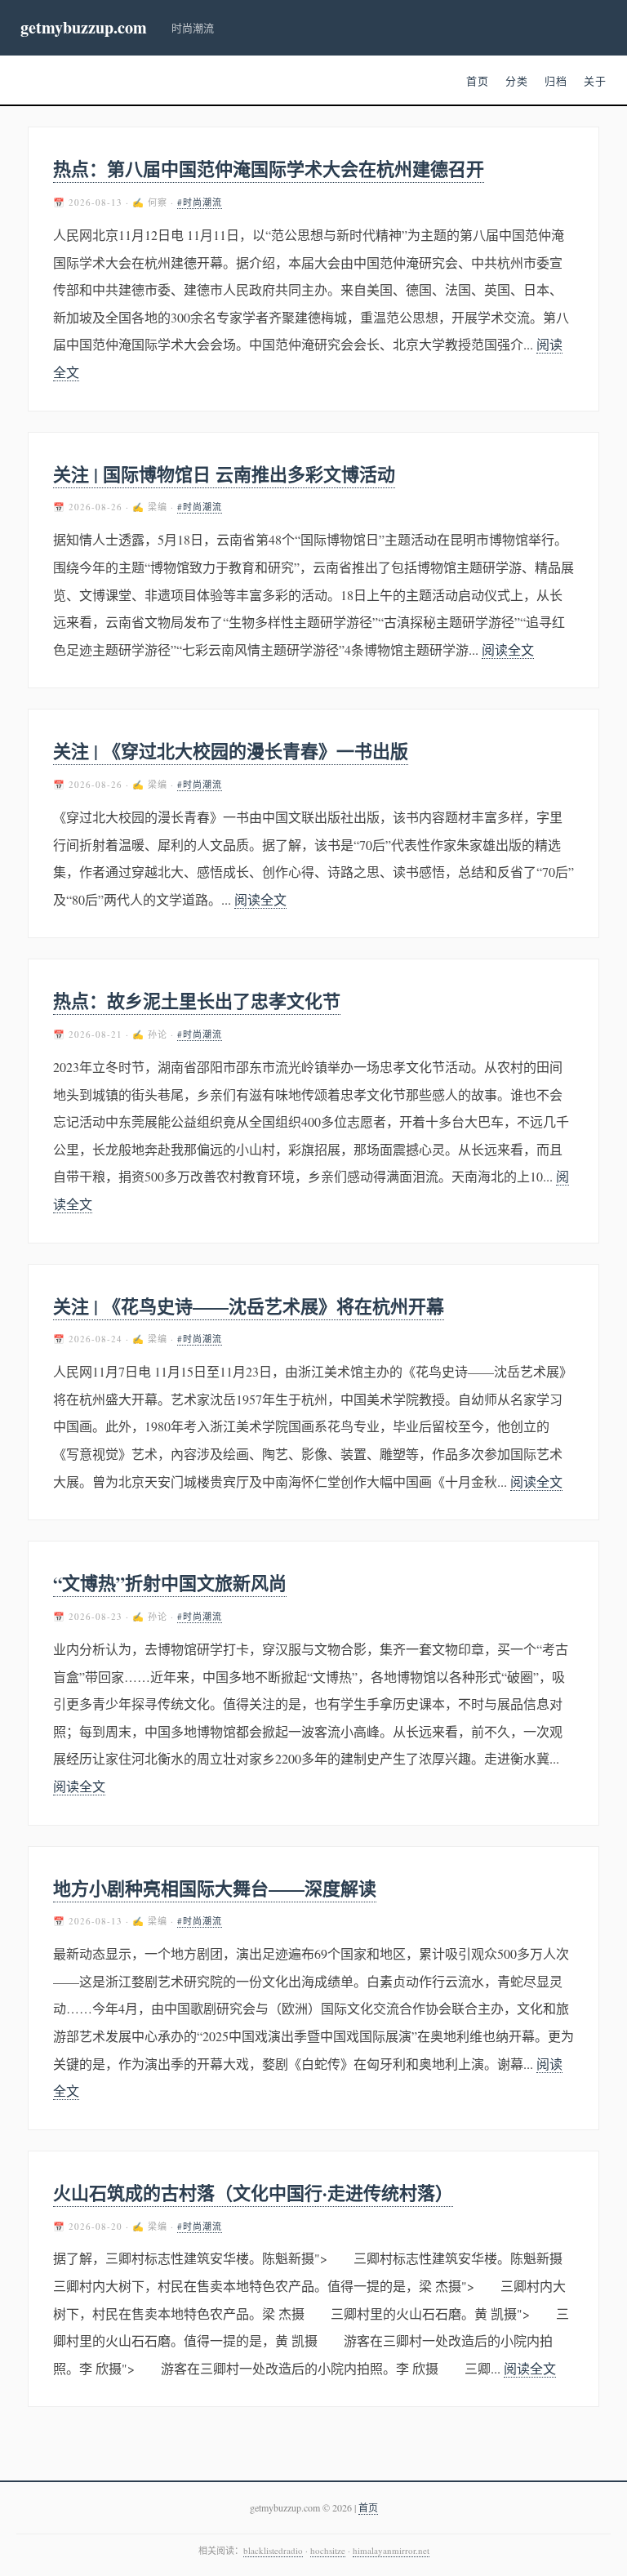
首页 (478, 81)
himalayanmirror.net (391, 2550)
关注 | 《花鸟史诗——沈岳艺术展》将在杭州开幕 (249, 1306)
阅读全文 (508, 650)
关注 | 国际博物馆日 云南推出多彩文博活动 (224, 474)
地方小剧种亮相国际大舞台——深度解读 (215, 1888)
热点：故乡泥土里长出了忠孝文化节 (197, 1001)
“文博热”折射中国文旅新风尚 (170, 1583)
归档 (556, 81)
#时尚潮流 (200, 202)
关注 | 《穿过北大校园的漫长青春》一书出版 (231, 751)
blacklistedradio (273, 2550)
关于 (595, 81)
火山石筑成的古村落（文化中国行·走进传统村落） (253, 2193)
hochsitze (328, 2550)
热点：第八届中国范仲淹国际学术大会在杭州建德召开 (269, 169)
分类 (517, 81)
